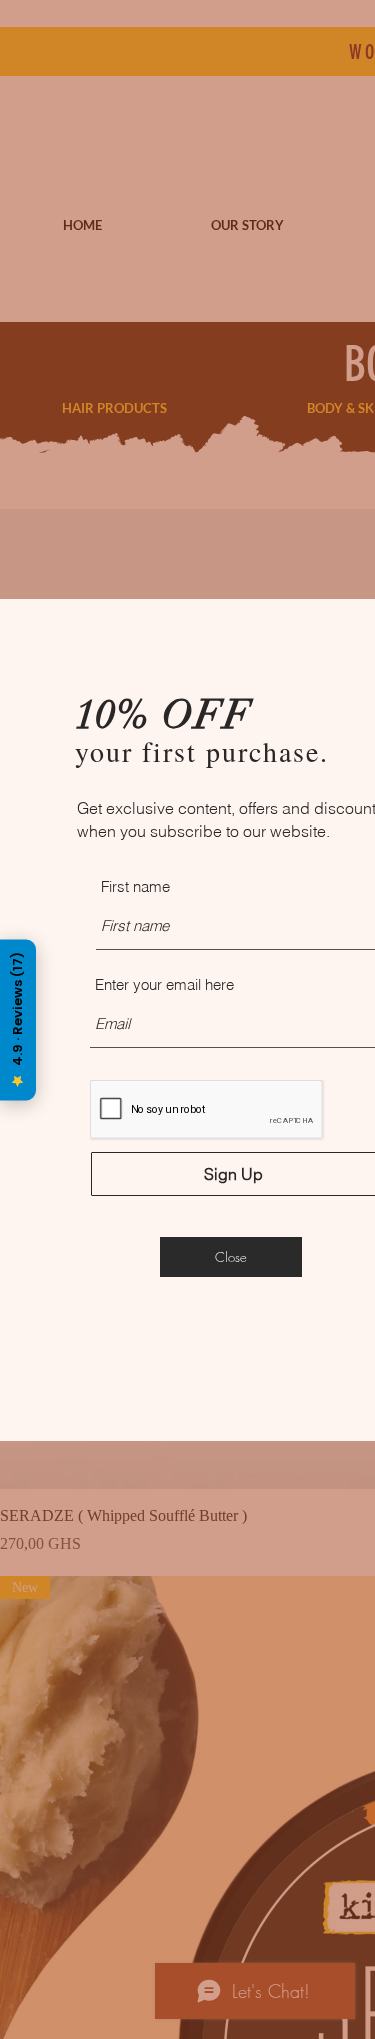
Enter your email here (164, 984)
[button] (231, 1257)
